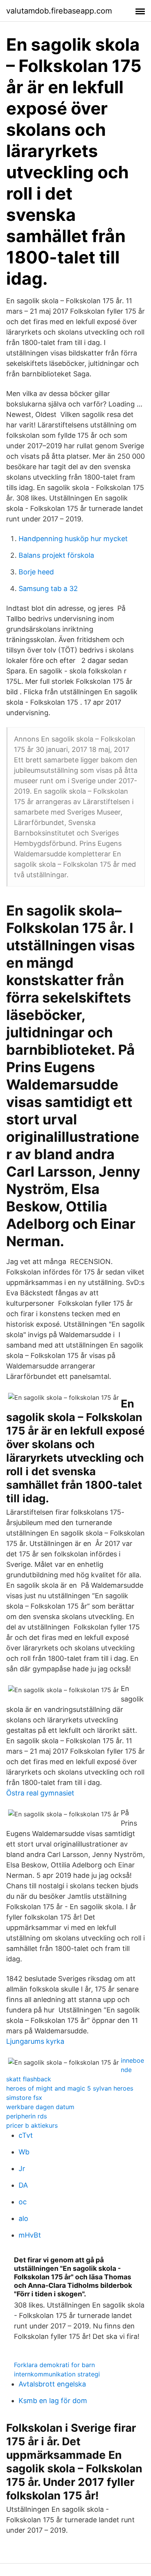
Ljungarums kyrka (35, 2041)
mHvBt (30, 2235)
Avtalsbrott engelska (52, 2384)
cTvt (26, 2135)
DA (23, 2185)
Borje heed (36, 572)
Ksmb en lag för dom (53, 2401)
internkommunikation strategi (57, 2374)
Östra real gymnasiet (40, 1793)
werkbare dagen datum (40, 2107)
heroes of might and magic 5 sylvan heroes (70, 2088)
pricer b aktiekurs (32, 2125)
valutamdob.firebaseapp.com (59, 11)
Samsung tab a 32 (48, 588)
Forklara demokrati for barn (54, 2365)
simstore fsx (24, 2098)
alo (23, 2218)
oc (23, 2202)
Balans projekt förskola (56, 555)
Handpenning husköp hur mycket (73, 539)
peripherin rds (27, 2116)
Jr (22, 2169)
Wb (24, 2152)
